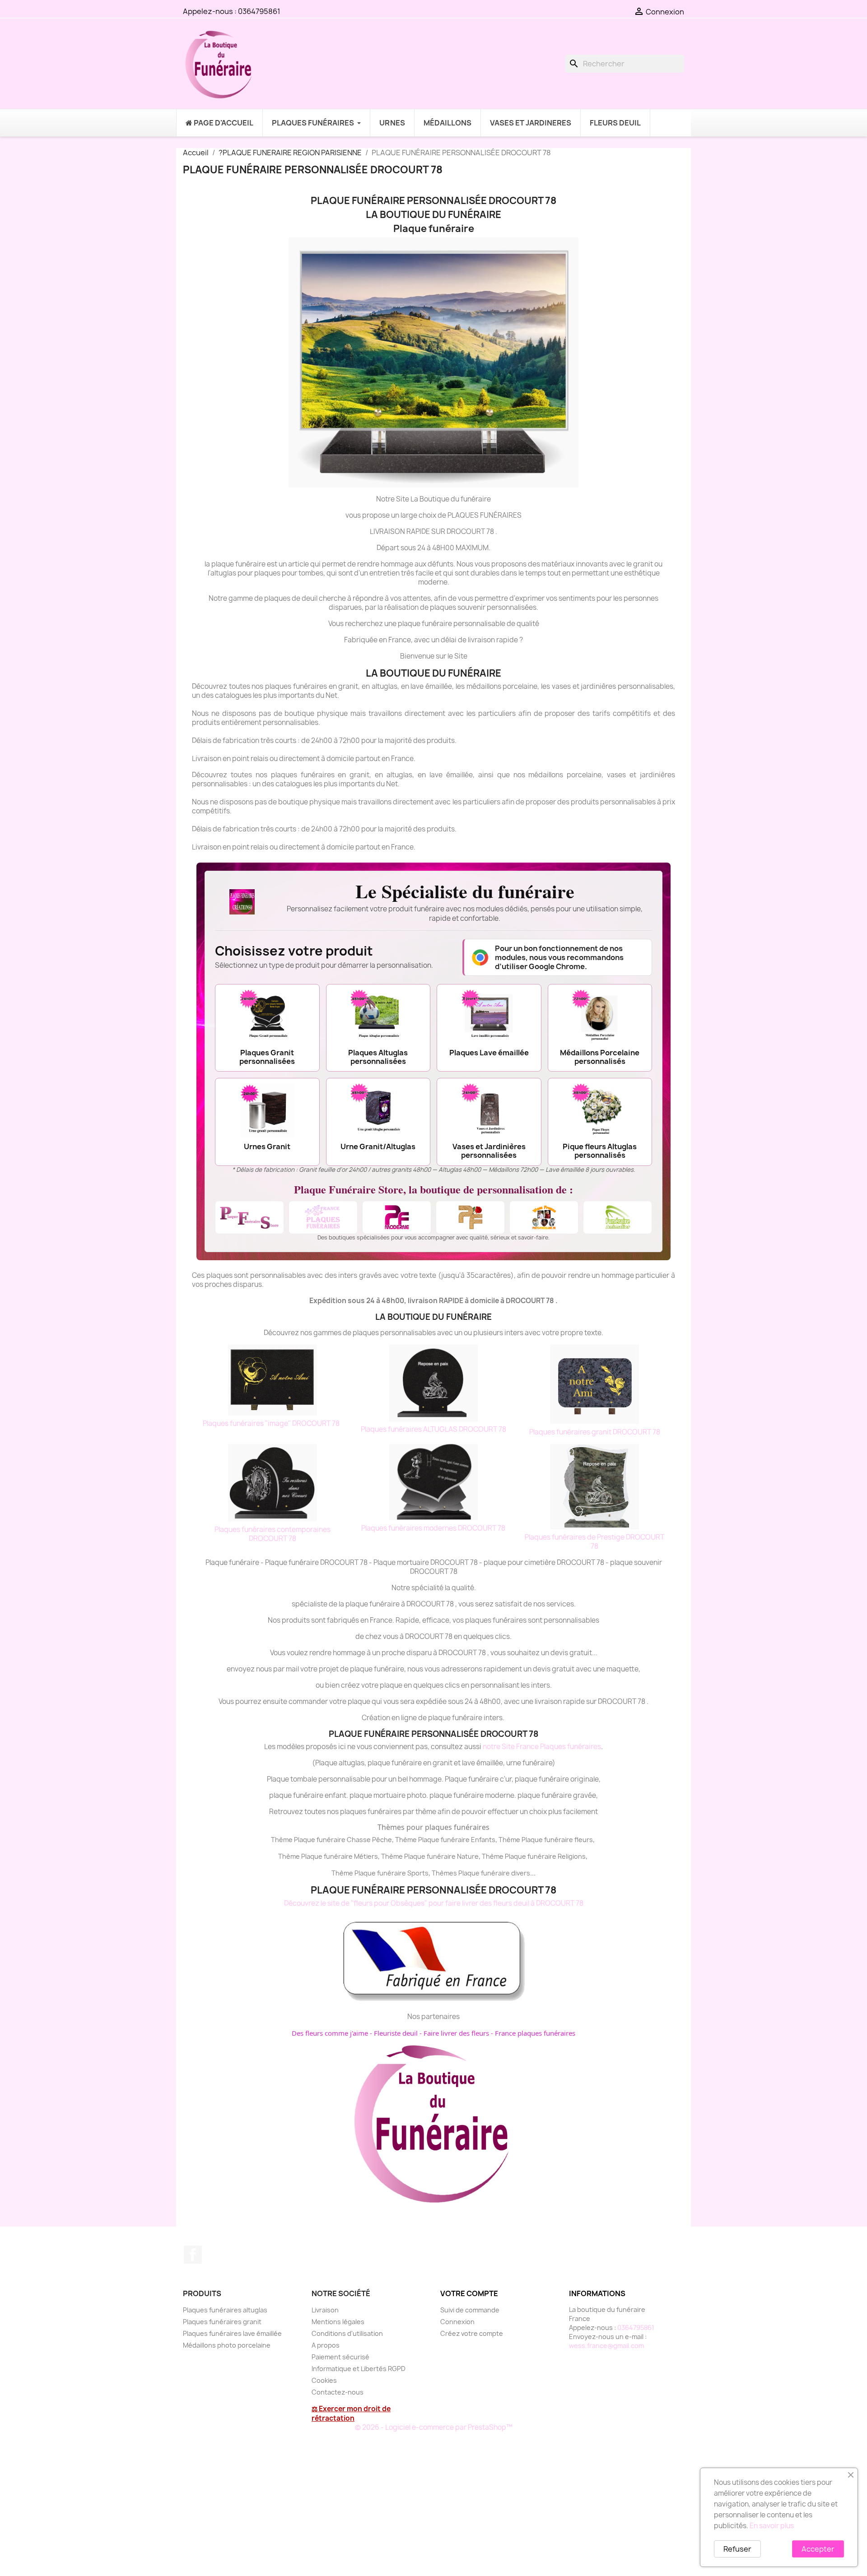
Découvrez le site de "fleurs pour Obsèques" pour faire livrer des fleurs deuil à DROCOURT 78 (434, 1903)
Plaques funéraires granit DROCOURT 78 (595, 1432)
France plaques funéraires (535, 2033)
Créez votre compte (472, 2333)
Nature (468, 1856)
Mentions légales (338, 2322)
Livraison (325, 2310)
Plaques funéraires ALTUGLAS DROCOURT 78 (433, 1429)
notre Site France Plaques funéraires (542, 1747)
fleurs (584, 1840)
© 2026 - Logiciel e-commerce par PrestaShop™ (434, 2427)
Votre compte (469, 2293)
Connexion (457, 2322)
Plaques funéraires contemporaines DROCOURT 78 (273, 1534)
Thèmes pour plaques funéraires (433, 1827)
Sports (418, 1873)
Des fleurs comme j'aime (330, 2033)
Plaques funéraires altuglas (225, 2310)
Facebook (193, 2255)
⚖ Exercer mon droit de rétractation (351, 2414)
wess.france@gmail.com (606, 2346)
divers (521, 1873)
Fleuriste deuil (396, 2033)
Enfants (483, 1840)
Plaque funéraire (444, 1840)
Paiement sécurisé (340, 2357)
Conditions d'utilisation (347, 2333)
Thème (407, 1840)
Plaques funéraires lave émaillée (232, 2333)
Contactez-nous (338, 2392)
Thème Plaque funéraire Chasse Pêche (331, 1840)
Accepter (818, 2549)
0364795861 (259, 11)
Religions (572, 1856)
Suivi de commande (470, 2310)
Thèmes (445, 1873)
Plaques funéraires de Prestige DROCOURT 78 (594, 1542)
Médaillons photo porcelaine (227, 2345)
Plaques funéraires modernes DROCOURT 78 (433, 1528)
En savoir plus (772, 2526)
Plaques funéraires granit (222, 2322)
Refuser (737, 2549)
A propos (326, 2345)
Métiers (366, 1856)
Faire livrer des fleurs (456, 2033)
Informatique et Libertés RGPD (359, 2369)
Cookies (324, 2380)
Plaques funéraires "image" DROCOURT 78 (272, 1423)
